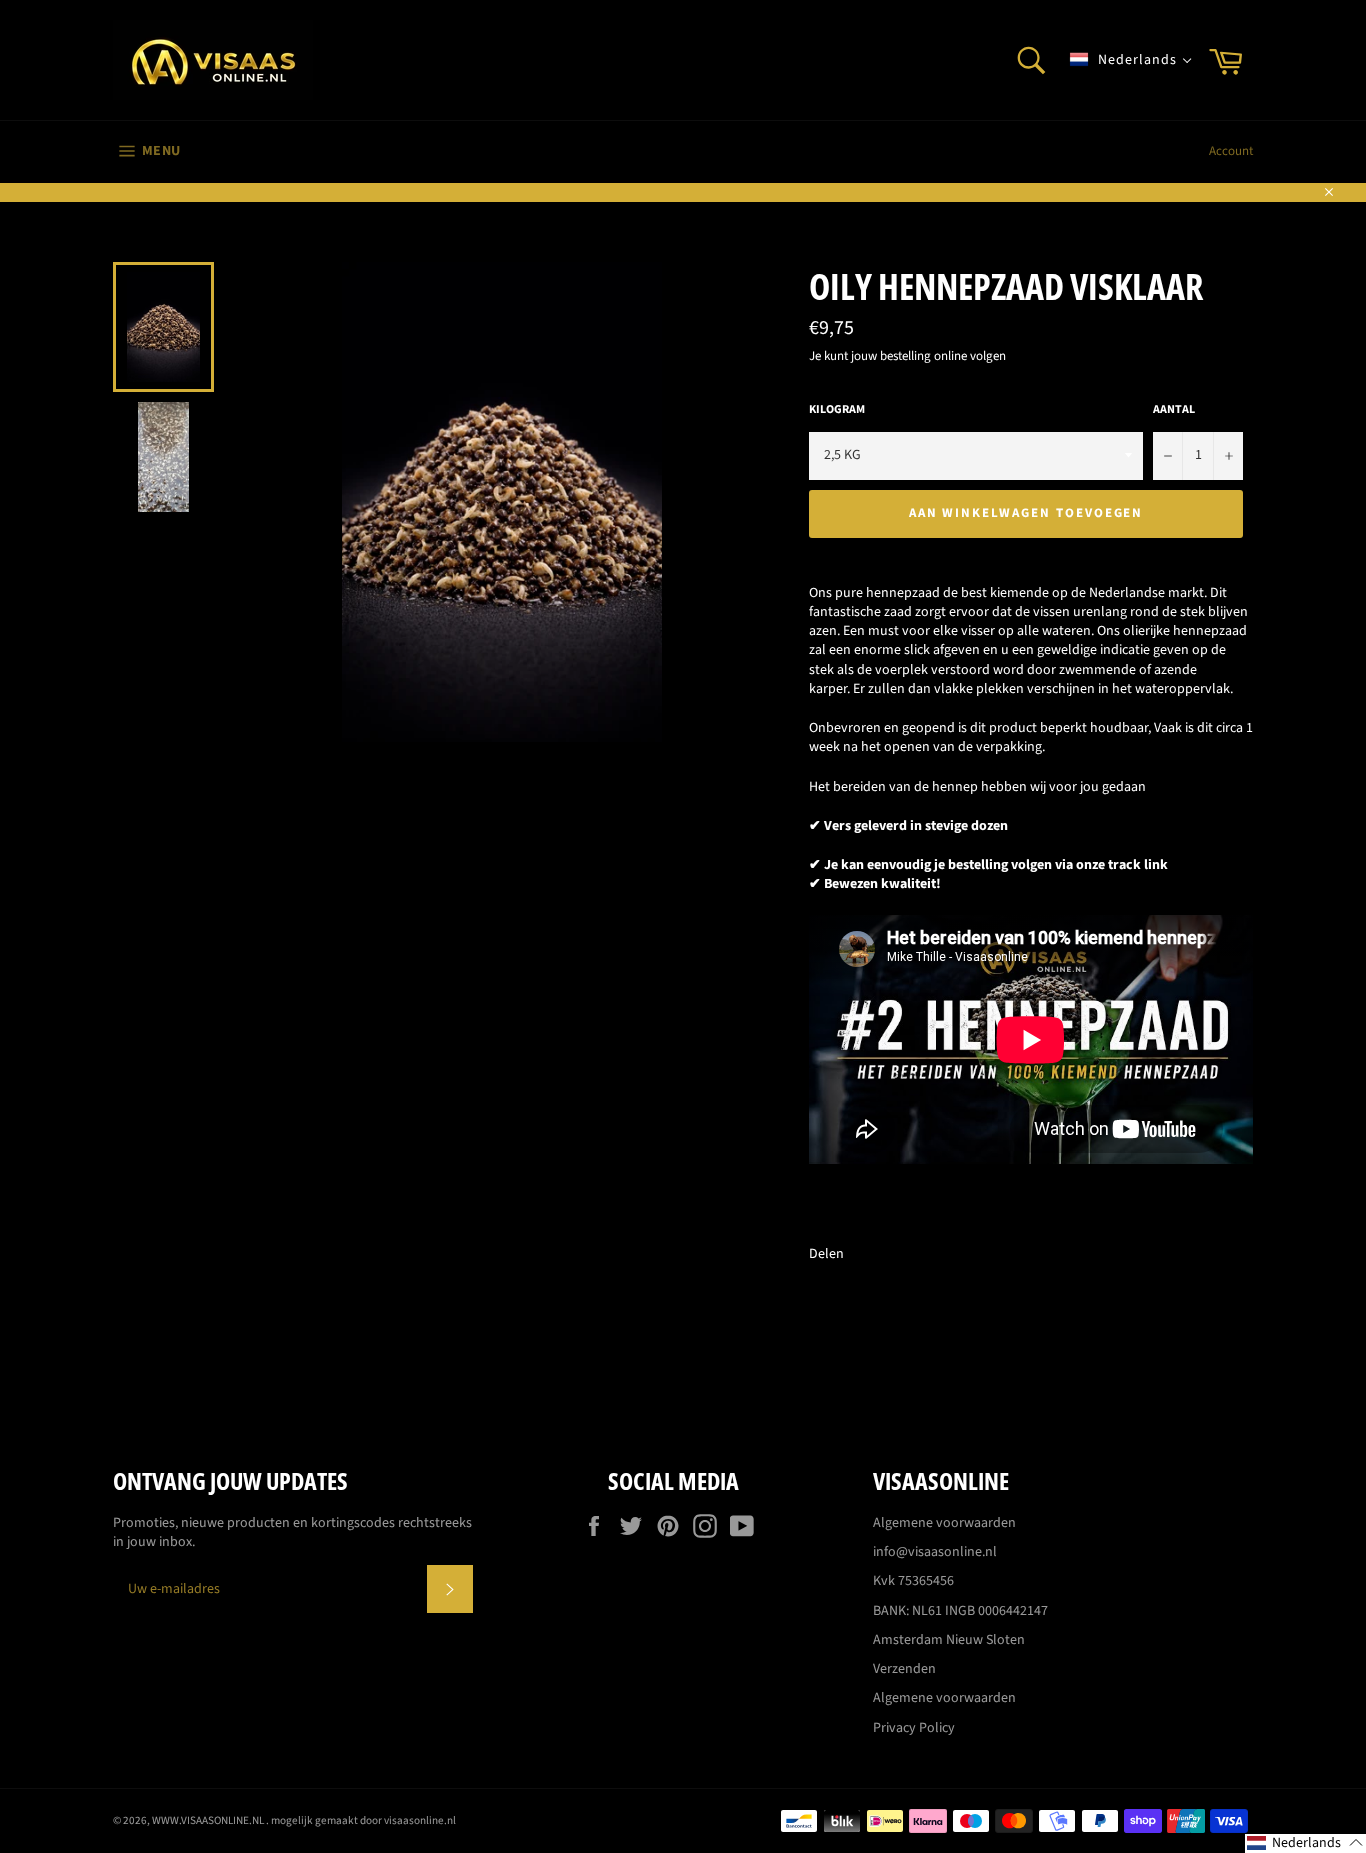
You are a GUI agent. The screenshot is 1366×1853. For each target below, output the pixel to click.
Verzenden (904, 1669)
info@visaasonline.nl (935, 1552)
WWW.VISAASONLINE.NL (209, 1820)
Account (1231, 151)
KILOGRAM (837, 410)
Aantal (1174, 410)
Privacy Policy (914, 1728)
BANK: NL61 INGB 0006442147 (960, 1611)
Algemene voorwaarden (944, 1523)
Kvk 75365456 (913, 1581)
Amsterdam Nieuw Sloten (949, 1640)
